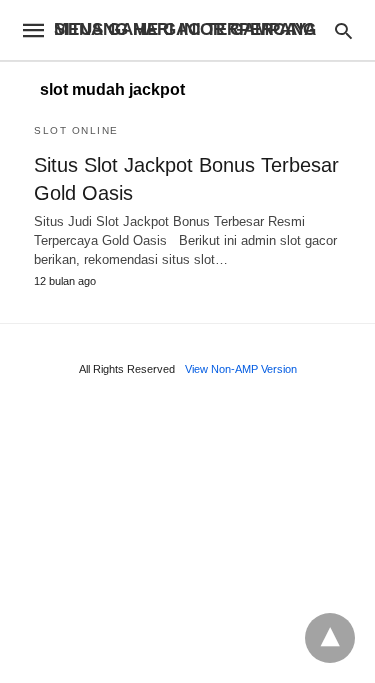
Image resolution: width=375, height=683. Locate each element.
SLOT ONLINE (76, 130)
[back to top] (330, 638)
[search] (343, 30)
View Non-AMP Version (241, 369)
